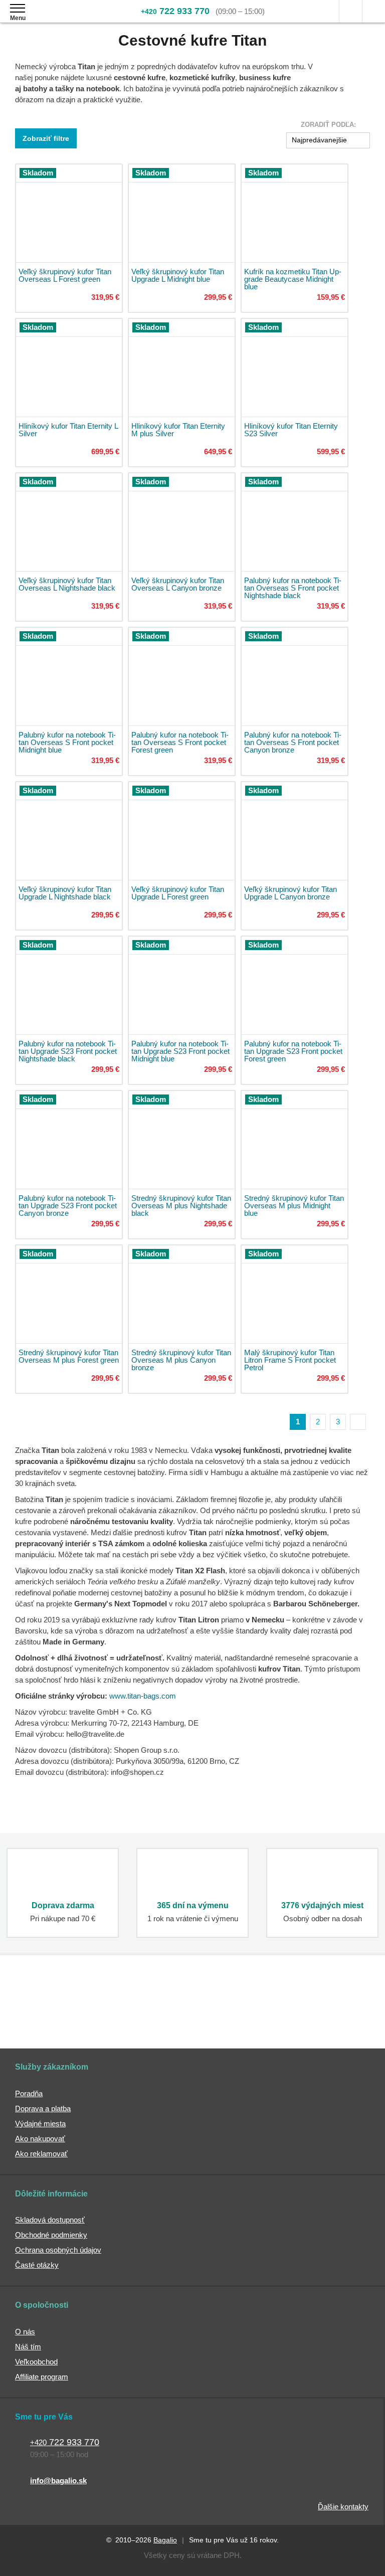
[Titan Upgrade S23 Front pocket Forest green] (295, 985)
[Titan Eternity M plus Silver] (182, 368)
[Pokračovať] (358, 1422)
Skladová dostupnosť (50, 2220)
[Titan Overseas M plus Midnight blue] (295, 1140)
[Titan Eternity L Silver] (69, 368)
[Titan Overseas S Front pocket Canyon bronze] (295, 677)
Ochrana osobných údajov (58, 2250)
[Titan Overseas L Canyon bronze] (182, 522)
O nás (25, 2332)
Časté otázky (37, 2265)
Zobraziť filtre (46, 138)
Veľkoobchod (36, 2362)
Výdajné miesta (40, 2124)
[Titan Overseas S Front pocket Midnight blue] (69, 677)
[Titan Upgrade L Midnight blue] (182, 213)
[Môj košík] (374, 11)
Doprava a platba (43, 2108)
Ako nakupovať (40, 2139)
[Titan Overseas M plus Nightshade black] (182, 1140)
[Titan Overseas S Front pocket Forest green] (182, 677)
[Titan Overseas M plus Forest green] (69, 1294)
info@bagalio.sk (58, 2480)
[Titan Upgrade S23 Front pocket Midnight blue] (182, 985)
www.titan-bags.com (143, 1696)
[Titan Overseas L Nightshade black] (69, 522)
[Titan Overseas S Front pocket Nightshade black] (295, 522)
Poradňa (29, 2093)
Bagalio (165, 2540)
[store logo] (67, 19)
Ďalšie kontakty (343, 2507)
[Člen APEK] (42, 2009)
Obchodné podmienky (51, 2235)
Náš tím (28, 2347)
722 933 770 (175, 11)
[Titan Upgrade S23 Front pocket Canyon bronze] (69, 1140)
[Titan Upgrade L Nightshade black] (69, 831)
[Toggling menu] (18, 8)
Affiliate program (42, 2377)
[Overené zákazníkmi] (150, 2009)
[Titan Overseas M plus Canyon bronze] (182, 1294)
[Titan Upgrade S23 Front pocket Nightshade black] (69, 985)
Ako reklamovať (41, 2154)
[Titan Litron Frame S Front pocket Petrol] (295, 1294)
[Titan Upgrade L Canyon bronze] (295, 831)
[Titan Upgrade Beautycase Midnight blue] (295, 213)
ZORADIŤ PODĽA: (328, 125)
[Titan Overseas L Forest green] (69, 213)
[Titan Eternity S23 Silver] (295, 368)
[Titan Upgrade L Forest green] (182, 831)
